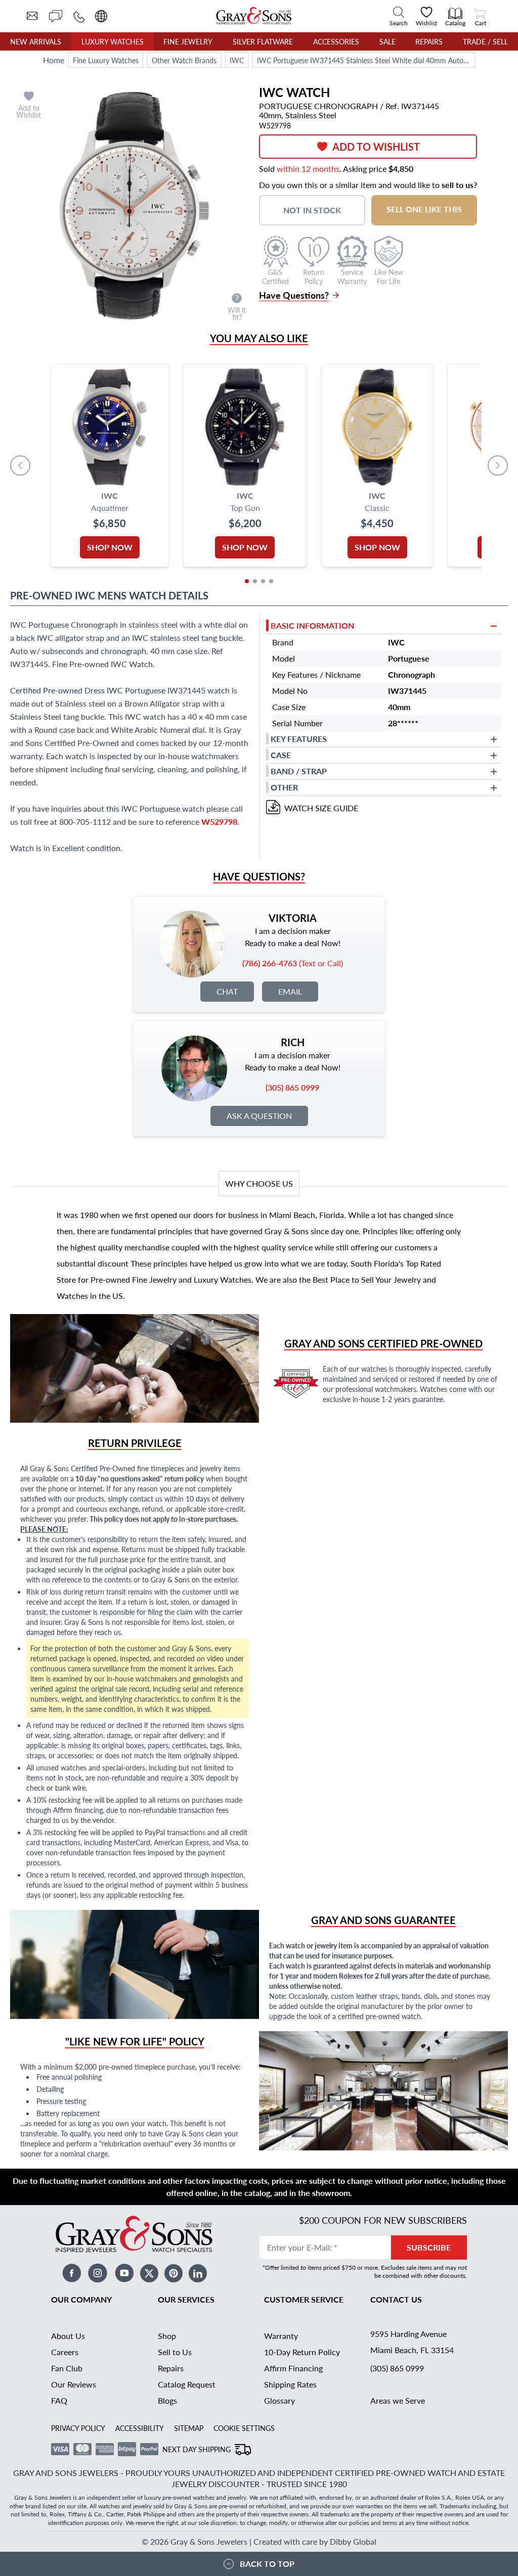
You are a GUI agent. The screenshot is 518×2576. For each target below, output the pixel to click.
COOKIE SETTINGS (244, 2428)
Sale (387, 41)
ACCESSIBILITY (140, 2428)
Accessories (336, 41)
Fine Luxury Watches (106, 60)
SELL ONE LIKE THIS (424, 209)
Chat (227, 991)
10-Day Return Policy (302, 2352)
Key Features (299, 739)
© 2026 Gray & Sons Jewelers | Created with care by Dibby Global (259, 2541)
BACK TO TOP (267, 2564)
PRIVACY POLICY (78, 2428)
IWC (237, 60)
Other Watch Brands (184, 60)
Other (284, 787)
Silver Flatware (263, 41)
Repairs (429, 41)
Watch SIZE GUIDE (321, 808)
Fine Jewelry (188, 41)
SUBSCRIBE (429, 2247)
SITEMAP (189, 2428)
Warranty (281, 2336)
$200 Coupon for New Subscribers (383, 2220)
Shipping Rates (290, 2384)
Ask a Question (259, 1116)
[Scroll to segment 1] (247, 581)
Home (54, 60)
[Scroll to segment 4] (271, 581)
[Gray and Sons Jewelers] (254, 16)
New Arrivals (36, 41)
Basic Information (312, 625)
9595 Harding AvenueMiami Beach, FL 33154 (412, 2342)
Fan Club (67, 2368)
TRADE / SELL (485, 41)
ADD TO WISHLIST (376, 147)
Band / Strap (299, 771)
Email (290, 991)
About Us (68, 2336)
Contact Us (396, 2299)
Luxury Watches (113, 41)
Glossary (279, 2400)
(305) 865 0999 (397, 2368)
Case (281, 755)
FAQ (59, 2400)
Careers (65, 2352)
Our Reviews (74, 2384)
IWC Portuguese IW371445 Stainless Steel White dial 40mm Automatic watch (366, 60)
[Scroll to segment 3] (263, 581)
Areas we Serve (398, 2400)
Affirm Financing (293, 2368)
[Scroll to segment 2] (255, 581)
